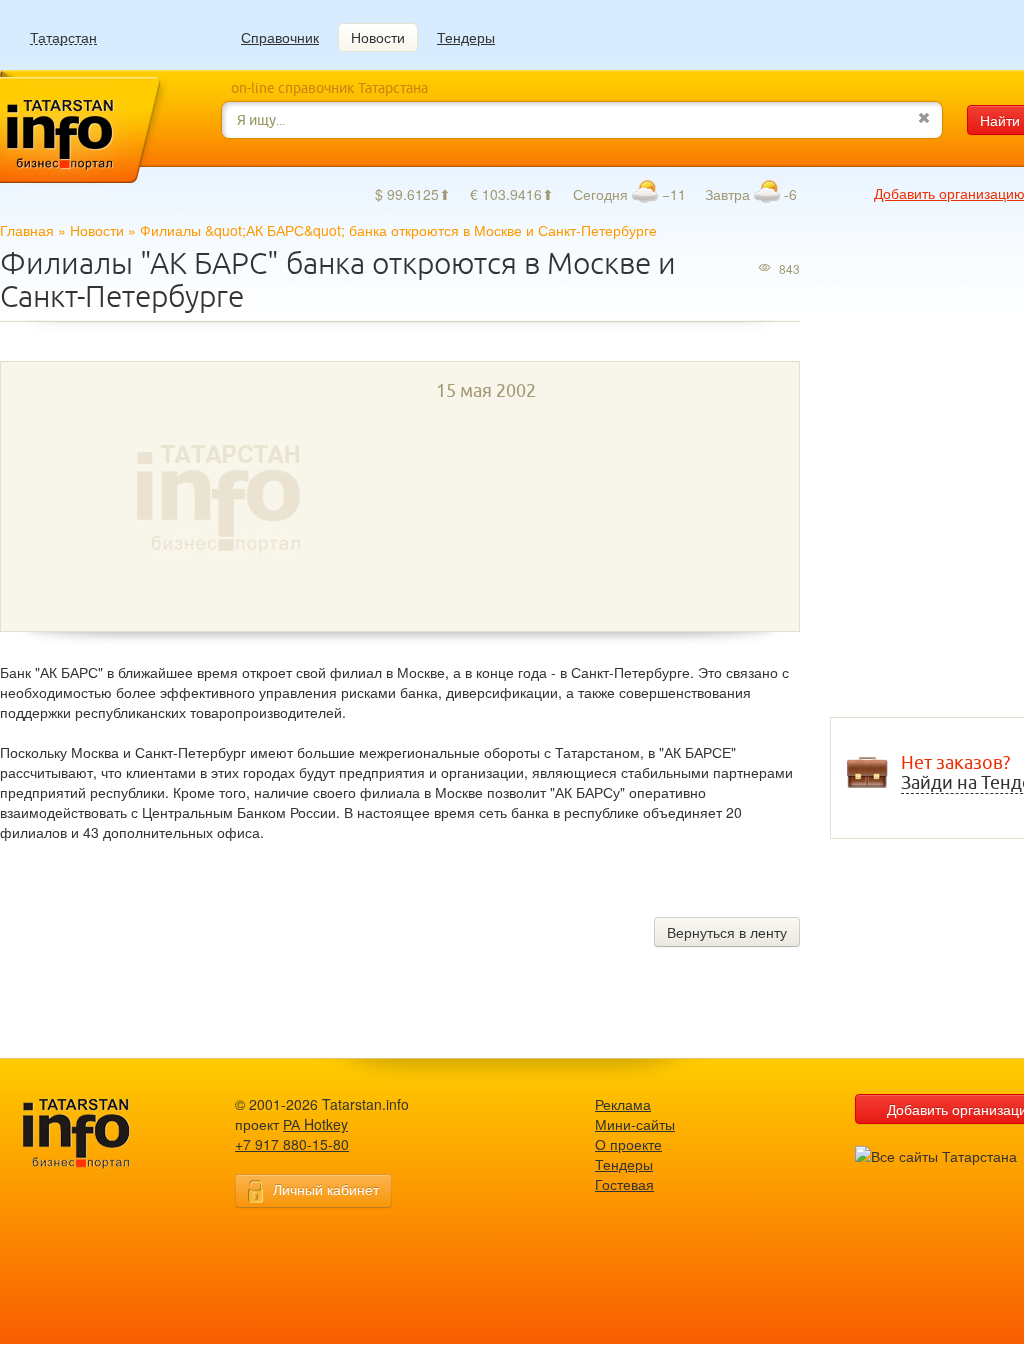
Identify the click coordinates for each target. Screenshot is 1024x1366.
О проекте (628, 1144)
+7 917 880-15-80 (292, 1144)
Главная (27, 230)
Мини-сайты (635, 1124)
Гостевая (624, 1184)
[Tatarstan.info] (95, 1131)
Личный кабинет (326, 1189)
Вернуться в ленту (727, 932)
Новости (378, 37)
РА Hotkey (315, 1124)
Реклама (623, 1104)
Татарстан (63, 37)
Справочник (280, 37)
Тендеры (466, 37)
